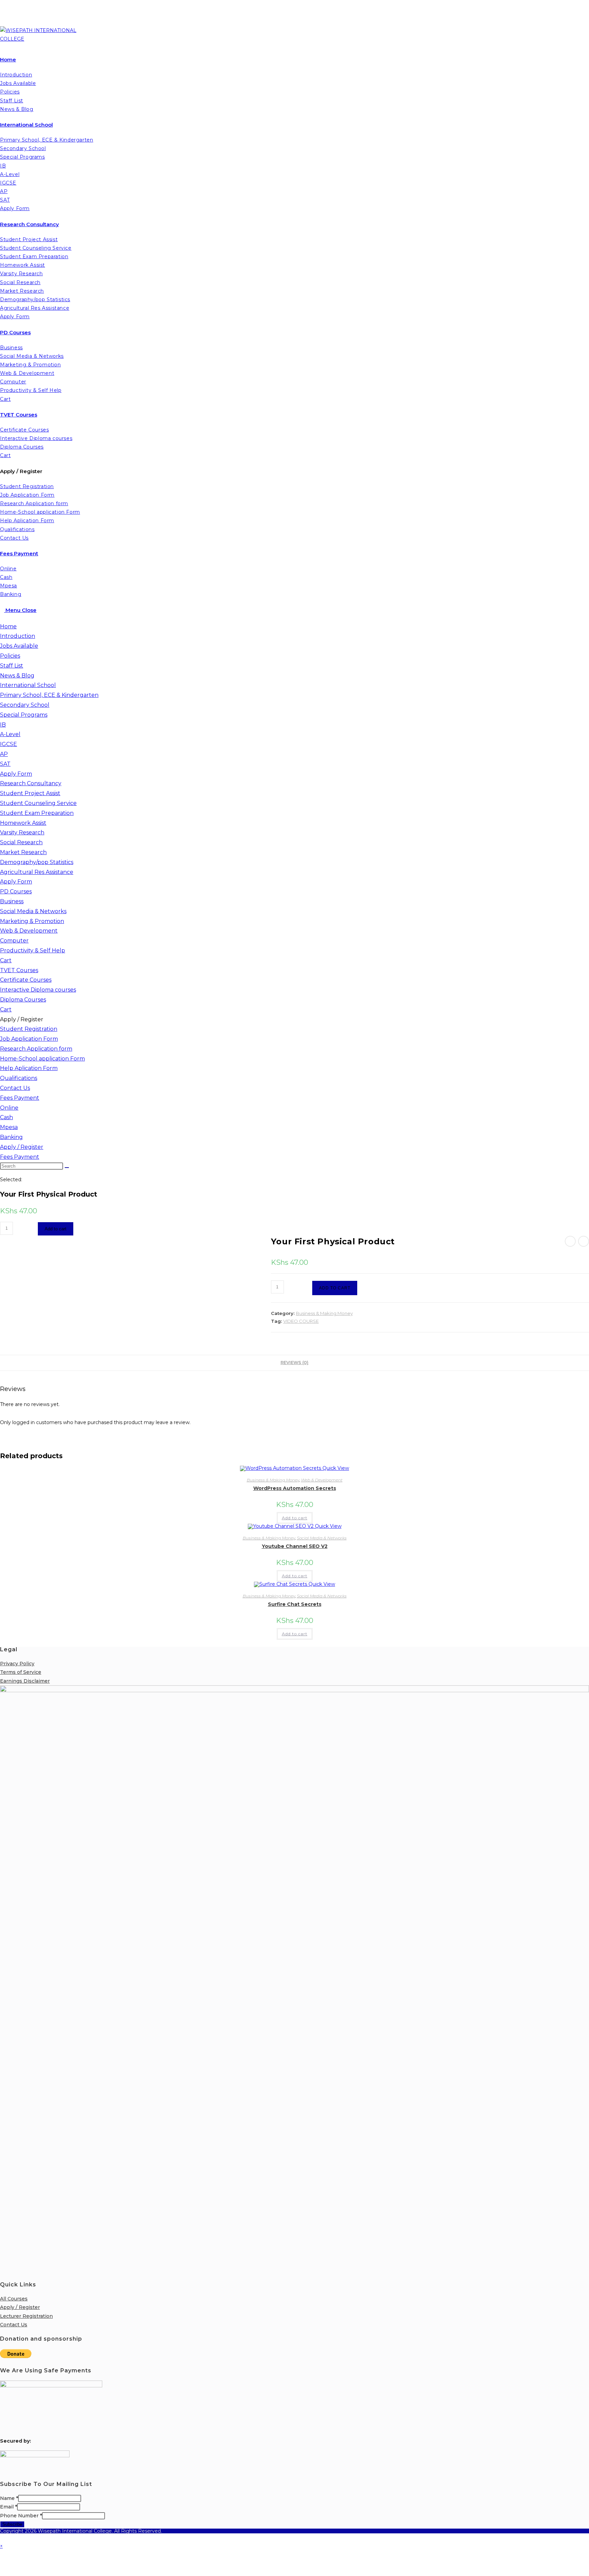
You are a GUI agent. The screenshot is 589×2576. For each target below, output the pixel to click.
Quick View (335, 1468)
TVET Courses (19, 970)
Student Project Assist (30, 793)
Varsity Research (22, 832)
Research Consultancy (31, 783)
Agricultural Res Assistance (37, 872)
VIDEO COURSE (301, 1321)
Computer (14, 941)
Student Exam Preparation (37, 813)
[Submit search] (67, 1168)
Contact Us (15, 1088)
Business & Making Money (324, 1313)
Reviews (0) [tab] (294, 1363)
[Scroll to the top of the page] (2, 2537)
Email (9, 2507)
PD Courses (16, 891)
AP (4, 754)
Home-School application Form (42, 1059)
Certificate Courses (26, 980)
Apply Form (16, 774)
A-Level (10, 734)
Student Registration (29, 1029)
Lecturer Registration (26, 2316)
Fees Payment (20, 1098)
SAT (5, 764)
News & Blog (17, 676)
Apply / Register (22, 1019)
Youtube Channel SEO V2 (295, 1546)
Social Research (21, 842)
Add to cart (56, 1229)
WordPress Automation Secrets (295, 1488)
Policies (10, 656)
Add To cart (335, 1288)
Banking (11, 1137)
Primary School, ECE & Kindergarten (49, 695)
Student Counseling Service (38, 803)
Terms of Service (21, 1672)
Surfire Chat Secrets (295, 1604)
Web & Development (29, 931)
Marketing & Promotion (32, 921)
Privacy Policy (17, 1664)
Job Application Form (29, 1039)
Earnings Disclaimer (25, 1681)
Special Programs (24, 715)
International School (28, 685)
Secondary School (25, 705)
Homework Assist (23, 823)
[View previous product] (570, 1241)
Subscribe (12, 2524)
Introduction (18, 636)
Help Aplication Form (29, 1068)
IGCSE (9, 744)
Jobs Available (19, 646)
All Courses (14, 2299)
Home (8, 626)
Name (9, 2498)
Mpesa (9, 1127)
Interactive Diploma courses (38, 990)
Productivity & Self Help (33, 950)
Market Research (23, 852)
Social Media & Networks (33, 911)
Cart (6, 960)
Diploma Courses (23, 1000)
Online (9, 1108)
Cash (6, 1117)
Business (12, 901)
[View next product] (584, 1241)
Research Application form (36, 1049)
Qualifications (19, 1078)
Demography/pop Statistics (37, 862)
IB (3, 725)
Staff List (12, 666)
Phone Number (21, 2516)
